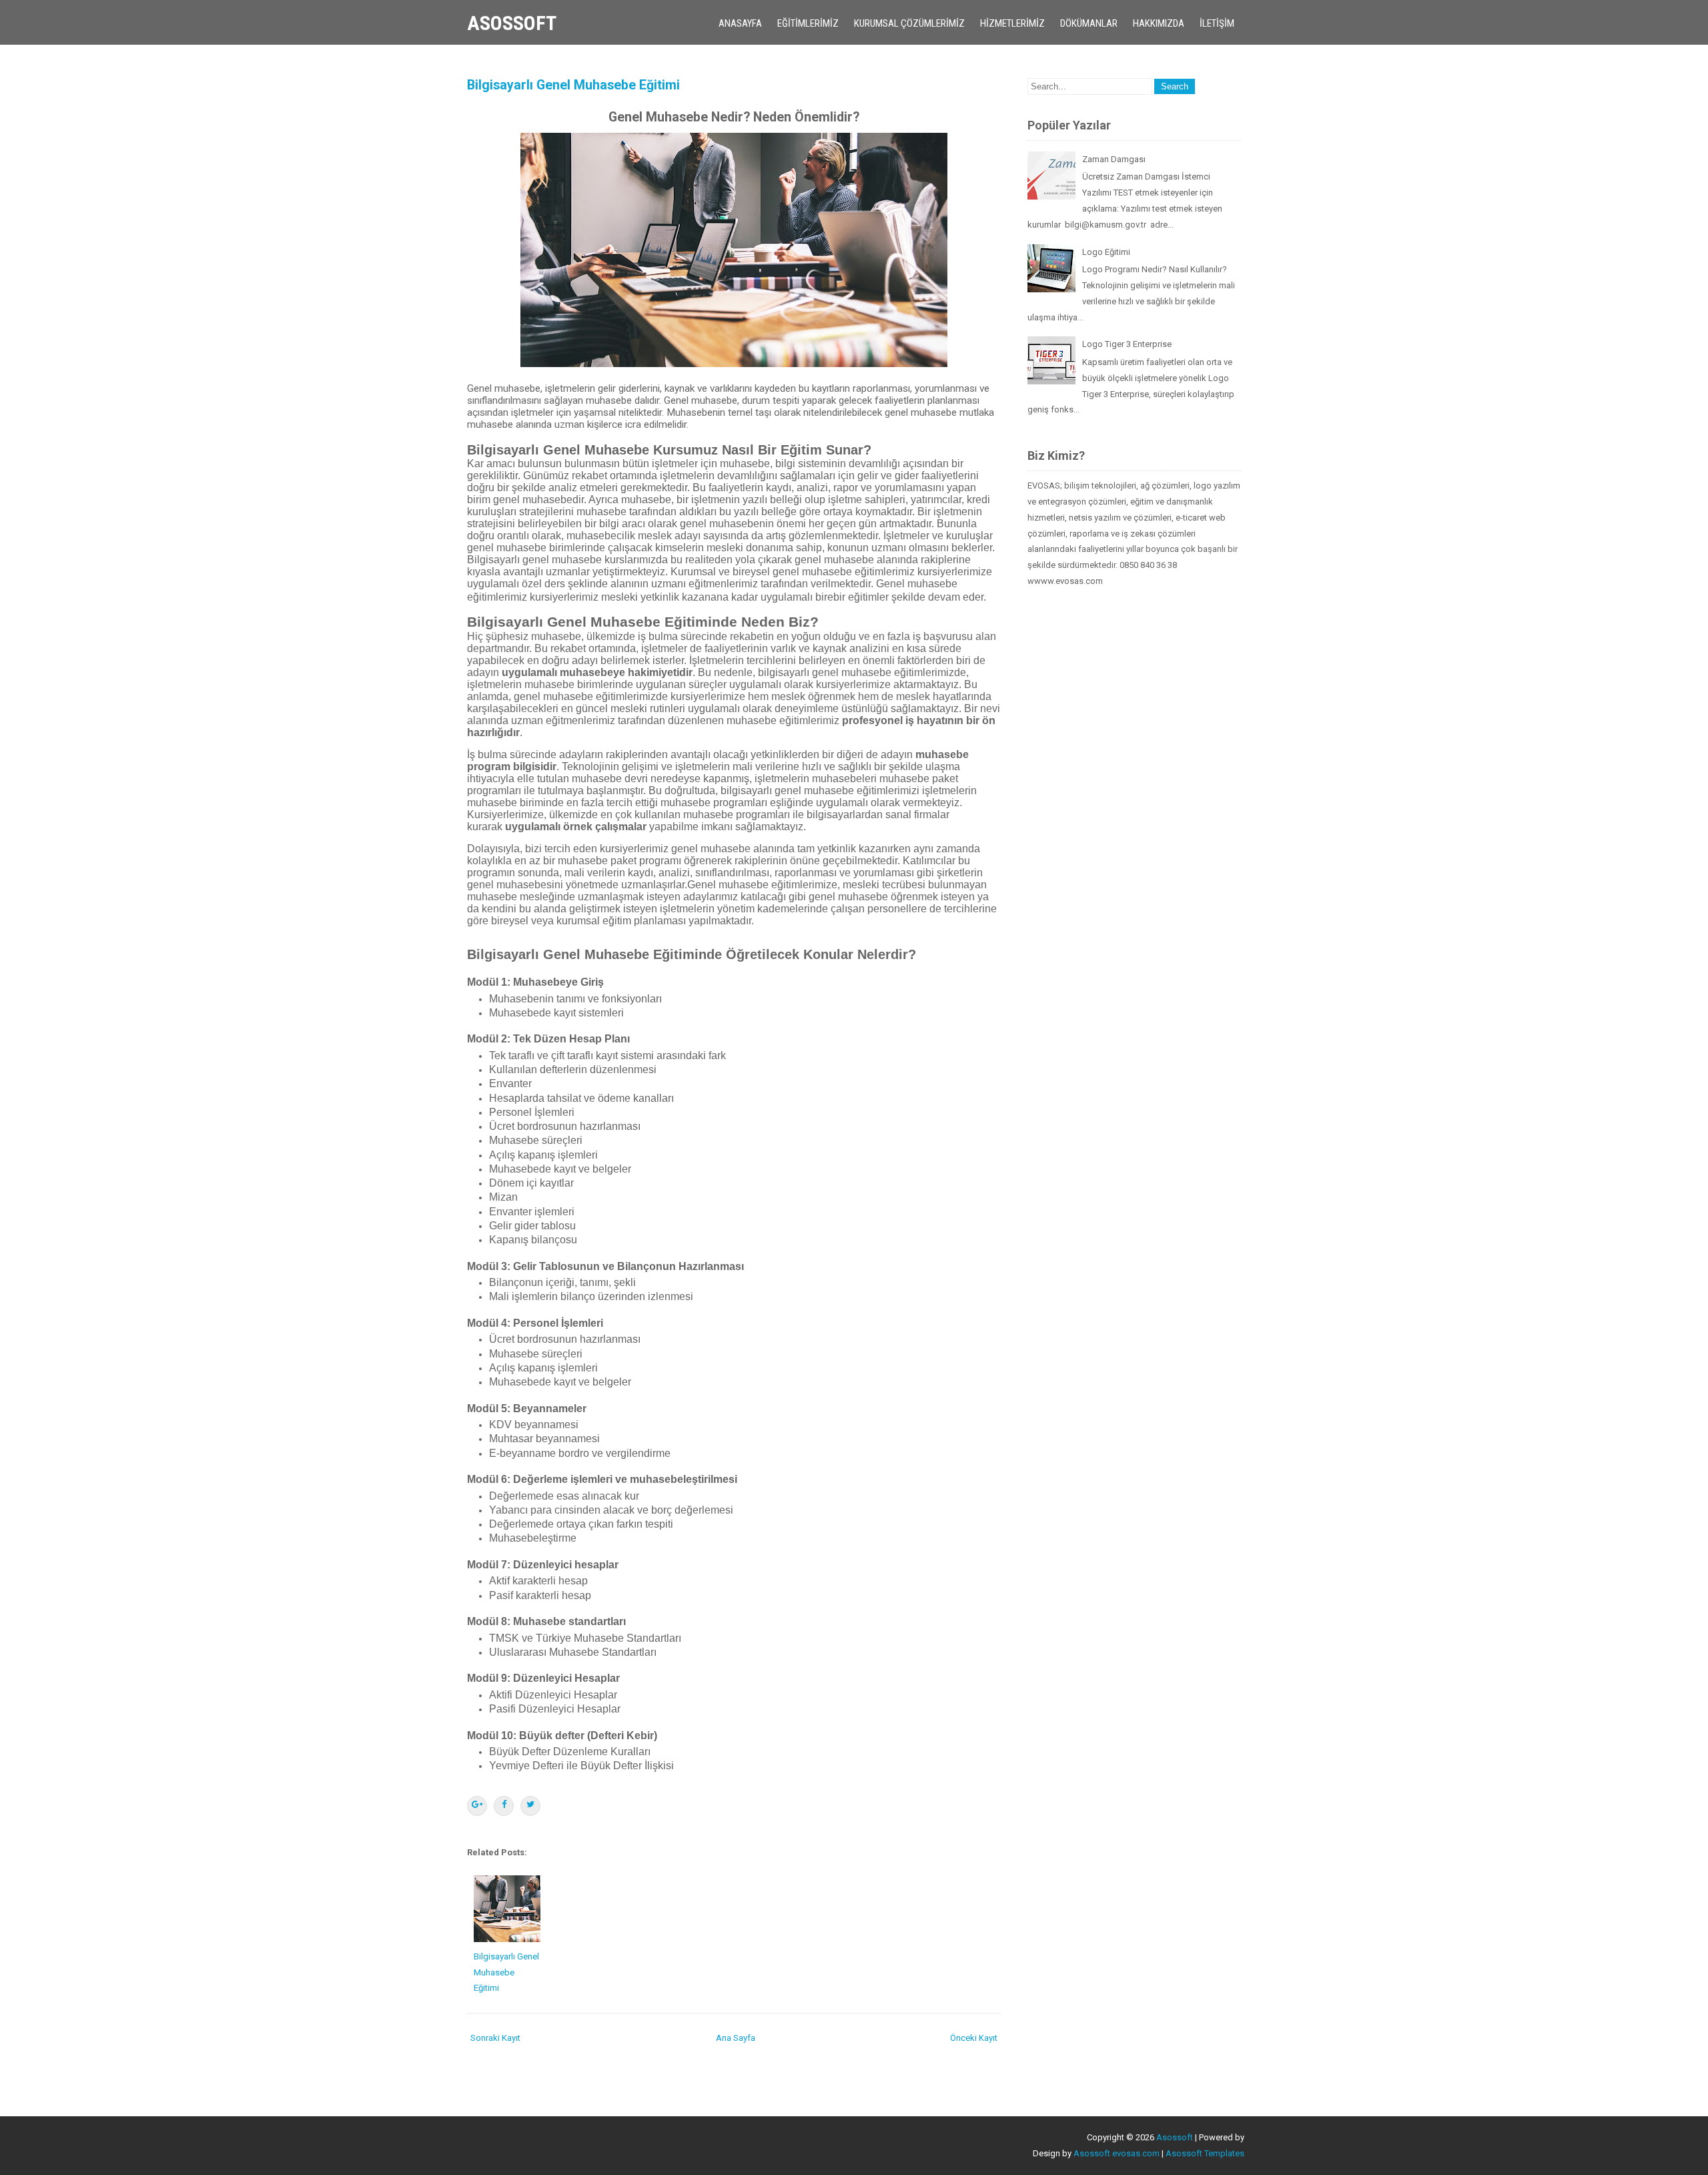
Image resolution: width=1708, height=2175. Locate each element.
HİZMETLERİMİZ (1012, 23)
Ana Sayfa (736, 2038)
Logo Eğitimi (1106, 252)
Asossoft (512, 23)
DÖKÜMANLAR (1089, 23)
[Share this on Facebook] (504, 1806)
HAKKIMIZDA (1159, 23)
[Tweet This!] (530, 1806)
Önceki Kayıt (974, 2038)
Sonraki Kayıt (495, 2038)
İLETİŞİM (1217, 23)
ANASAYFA (740, 23)
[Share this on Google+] (477, 1806)
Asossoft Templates (1205, 2153)
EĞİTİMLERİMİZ (808, 23)
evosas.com (1136, 2153)
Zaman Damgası (1114, 159)
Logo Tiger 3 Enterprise (1127, 344)
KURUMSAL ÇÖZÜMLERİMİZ (909, 23)
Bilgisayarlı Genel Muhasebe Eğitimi (573, 85)
